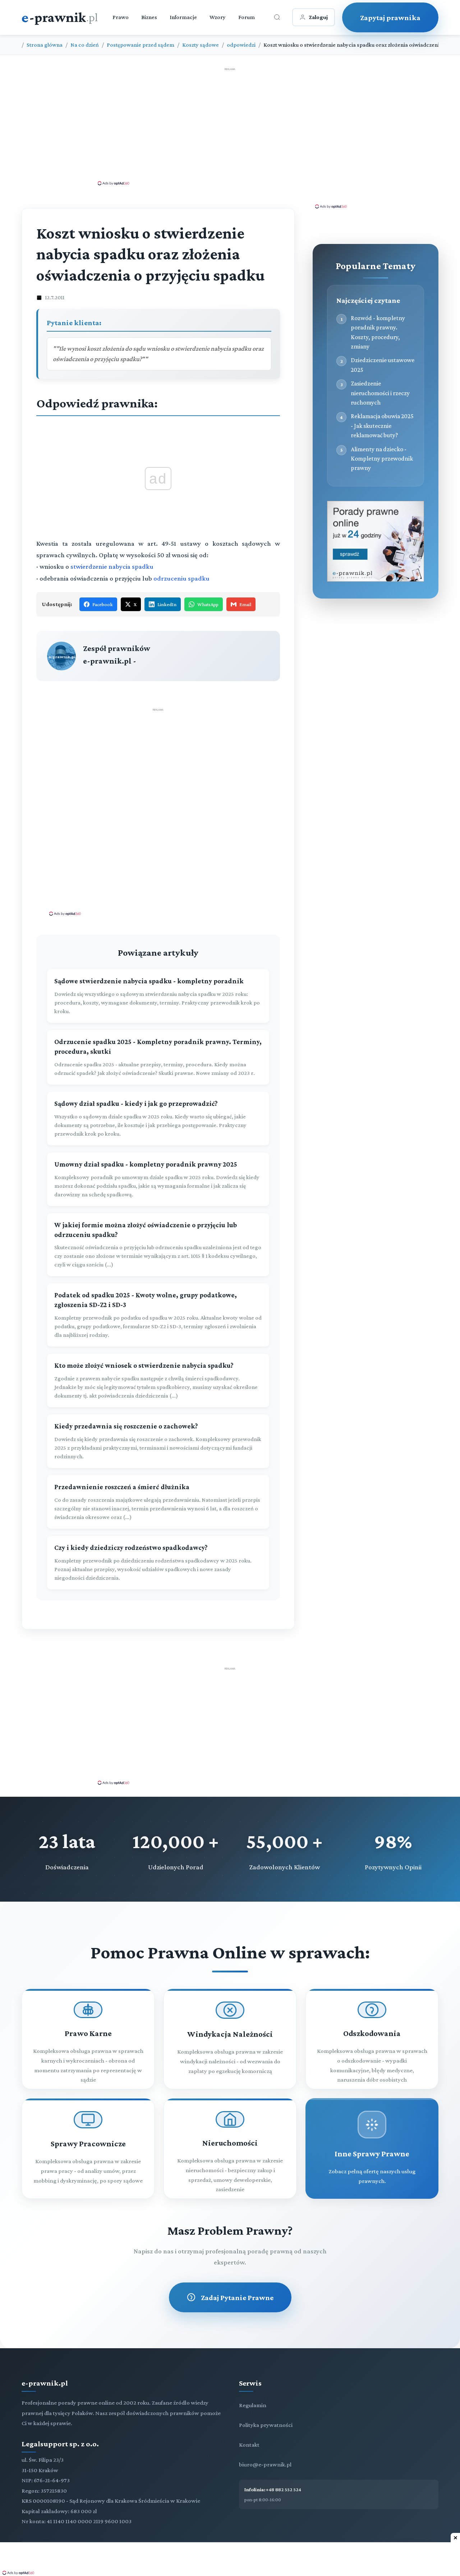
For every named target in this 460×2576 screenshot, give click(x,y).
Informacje (183, 17)
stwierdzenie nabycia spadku (112, 566)
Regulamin (253, 2405)
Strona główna (45, 45)
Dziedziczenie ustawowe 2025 (383, 365)
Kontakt (249, 2445)
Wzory (218, 17)
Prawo (121, 17)
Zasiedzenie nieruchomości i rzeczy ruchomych (380, 393)
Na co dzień (85, 45)
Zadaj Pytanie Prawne (237, 2297)
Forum (247, 17)
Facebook (103, 604)
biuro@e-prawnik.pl (265, 2464)
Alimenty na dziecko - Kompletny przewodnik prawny (382, 459)
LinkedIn (167, 604)
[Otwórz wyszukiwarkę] (277, 17)
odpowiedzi (241, 45)
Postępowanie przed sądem (141, 45)
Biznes (149, 17)
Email (245, 604)
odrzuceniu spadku (181, 578)
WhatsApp (208, 604)
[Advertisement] (230, 126)
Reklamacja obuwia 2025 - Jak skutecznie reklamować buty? (382, 426)
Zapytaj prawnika (390, 17)
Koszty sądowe (201, 45)
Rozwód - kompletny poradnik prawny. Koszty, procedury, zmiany (378, 332)
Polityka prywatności (266, 2425)
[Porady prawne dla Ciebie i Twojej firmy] (376, 580)
